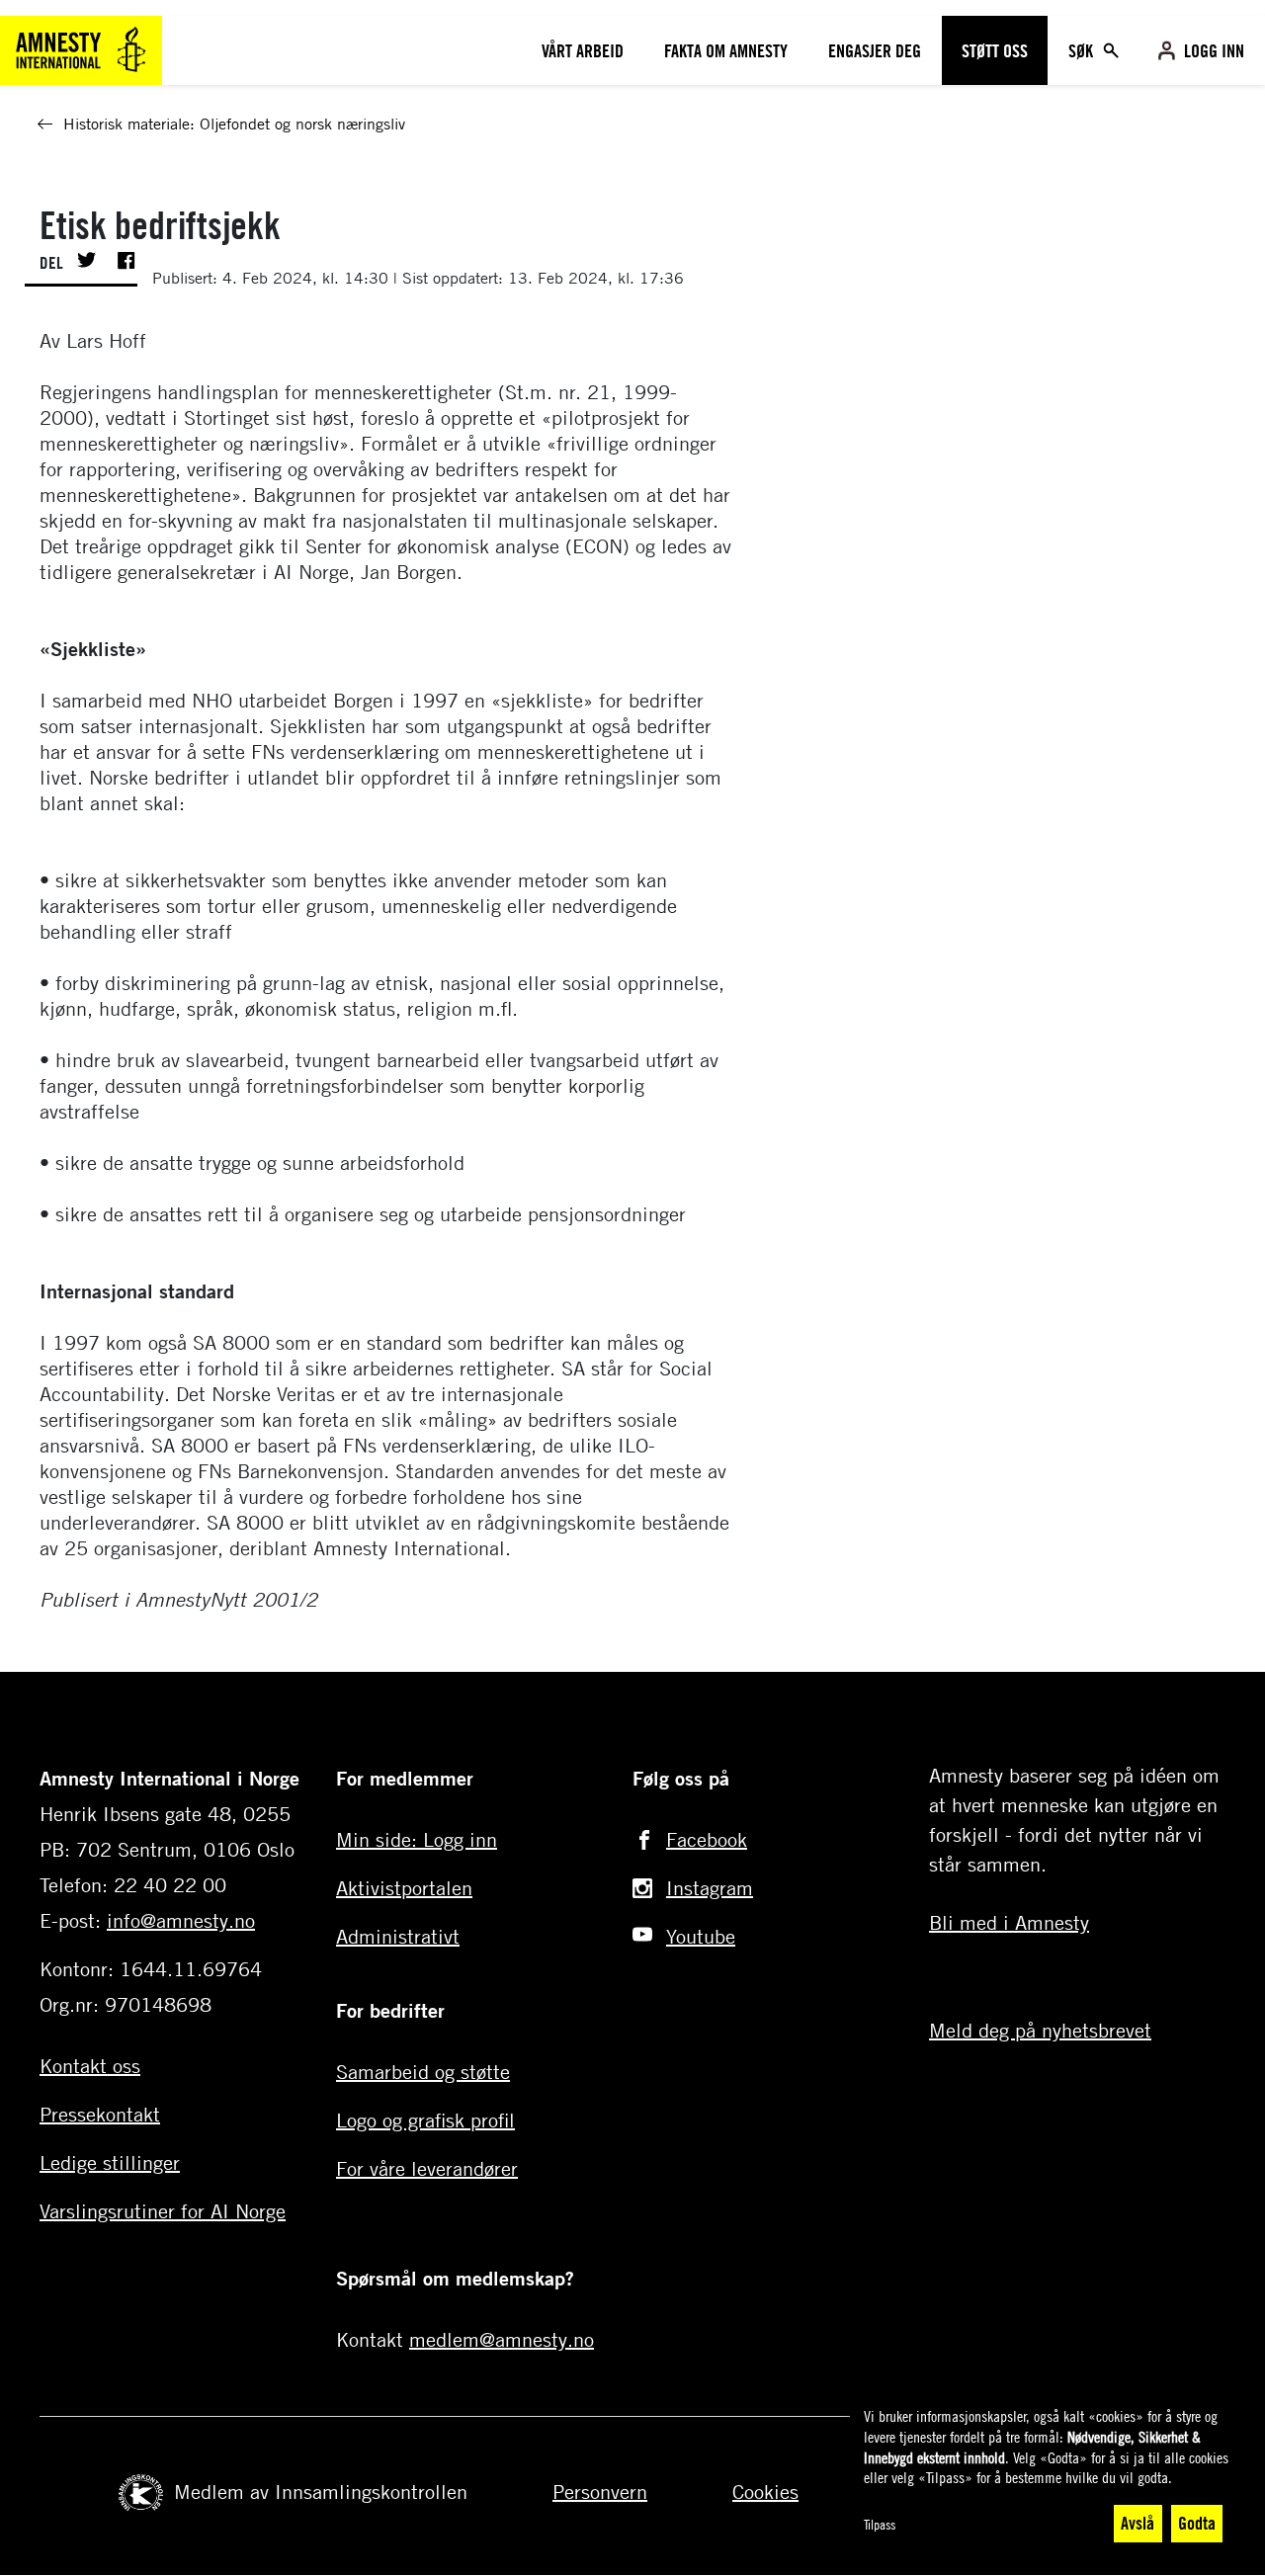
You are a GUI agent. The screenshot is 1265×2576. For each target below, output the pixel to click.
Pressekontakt (100, 2114)
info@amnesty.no (181, 1920)
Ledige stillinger (110, 2162)
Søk (1083, 50)
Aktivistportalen (404, 1888)
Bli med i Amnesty (1009, 1922)
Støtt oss (995, 50)
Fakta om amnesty (726, 50)
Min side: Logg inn (417, 1839)
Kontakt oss (90, 2066)
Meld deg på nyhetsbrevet (1040, 2030)
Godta (1197, 2523)
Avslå (1138, 2523)
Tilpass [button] (880, 2524)
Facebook (707, 1839)
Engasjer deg (875, 50)
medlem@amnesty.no (502, 2339)
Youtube (701, 1936)
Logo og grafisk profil (425, 2120)
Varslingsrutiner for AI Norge (163, 2211)
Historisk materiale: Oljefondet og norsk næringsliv (234, 124)
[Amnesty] (81, 48)
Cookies (765, 2492)
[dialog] (1048, 2476)
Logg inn (1214, 50)
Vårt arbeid (583, 50)
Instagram (710, 1888)
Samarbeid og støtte (423, 2072)
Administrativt (398, 1936)
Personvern (600, 2492)
